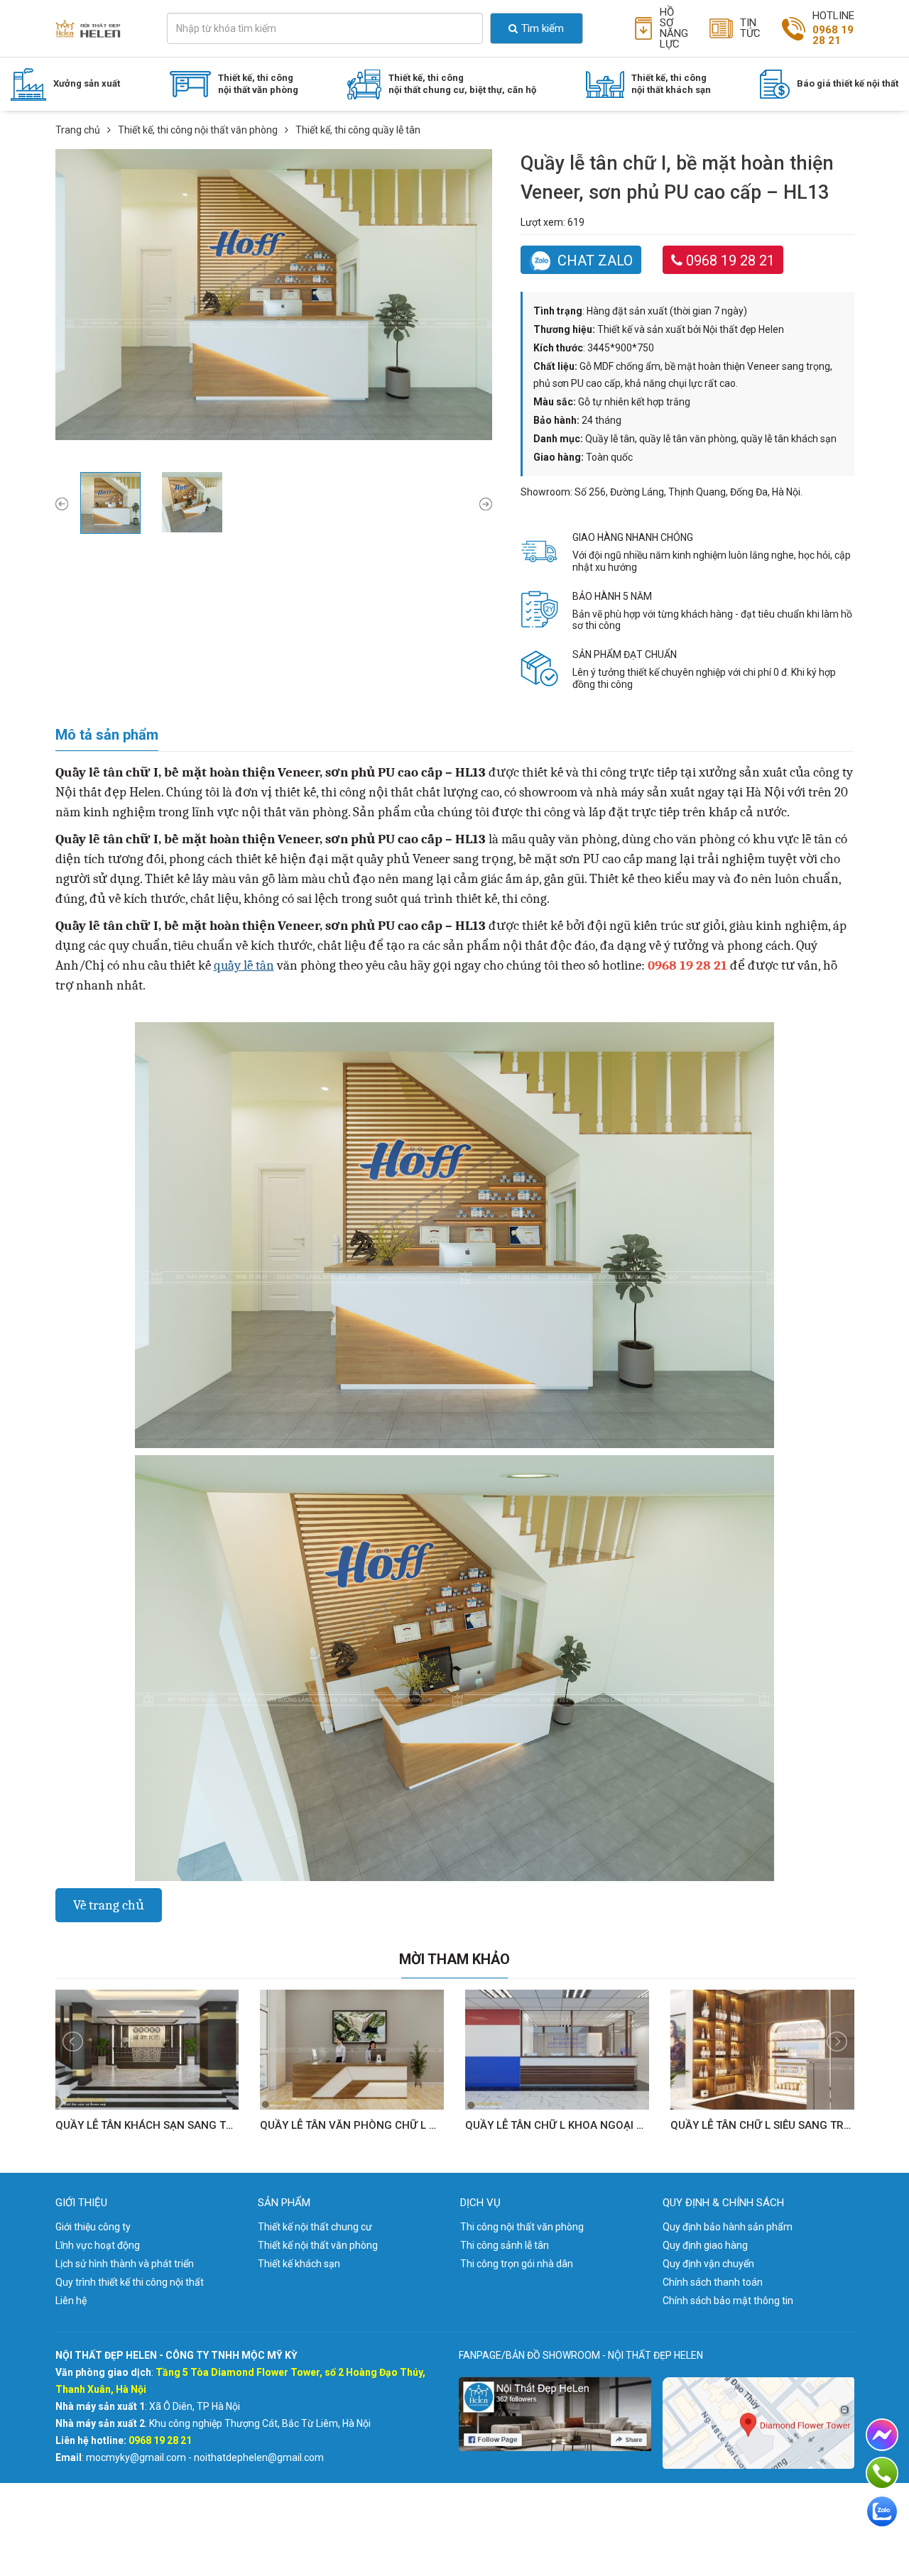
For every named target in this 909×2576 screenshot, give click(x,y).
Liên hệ (71, 2301)
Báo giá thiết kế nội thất (848, 83)
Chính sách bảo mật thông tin (728, 2301)
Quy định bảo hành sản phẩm (728, 2227)
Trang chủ (78, 130)
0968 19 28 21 (730, 261)
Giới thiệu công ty (93, 2227)
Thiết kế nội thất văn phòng (318, 2245)
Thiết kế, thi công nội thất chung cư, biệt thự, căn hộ (462, 84)
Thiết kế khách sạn (299, 2264)
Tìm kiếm (543, 28)
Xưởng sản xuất (87, 83)
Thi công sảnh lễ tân (505, 2245)
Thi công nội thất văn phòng (522, 2227)
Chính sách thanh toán (713, 2282)
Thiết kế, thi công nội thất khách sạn (671, 84)
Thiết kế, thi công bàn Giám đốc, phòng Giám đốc (307, 122)
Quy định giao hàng (705, 2245)
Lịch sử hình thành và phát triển (125, 2264)
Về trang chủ (109, 1905)
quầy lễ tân (244, 965)
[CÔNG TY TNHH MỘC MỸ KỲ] (88, 28)
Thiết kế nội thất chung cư (315, 2227)
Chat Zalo (595, 261)
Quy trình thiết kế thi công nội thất (130, 2282)
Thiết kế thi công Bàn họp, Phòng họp (277, 146)
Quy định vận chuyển (708, 2264)
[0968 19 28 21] (882, 2473)
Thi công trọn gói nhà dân (517, 2264)
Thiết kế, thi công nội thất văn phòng (258, 84)
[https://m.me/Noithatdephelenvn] (882, 2435)
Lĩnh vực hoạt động (98, 2245)
